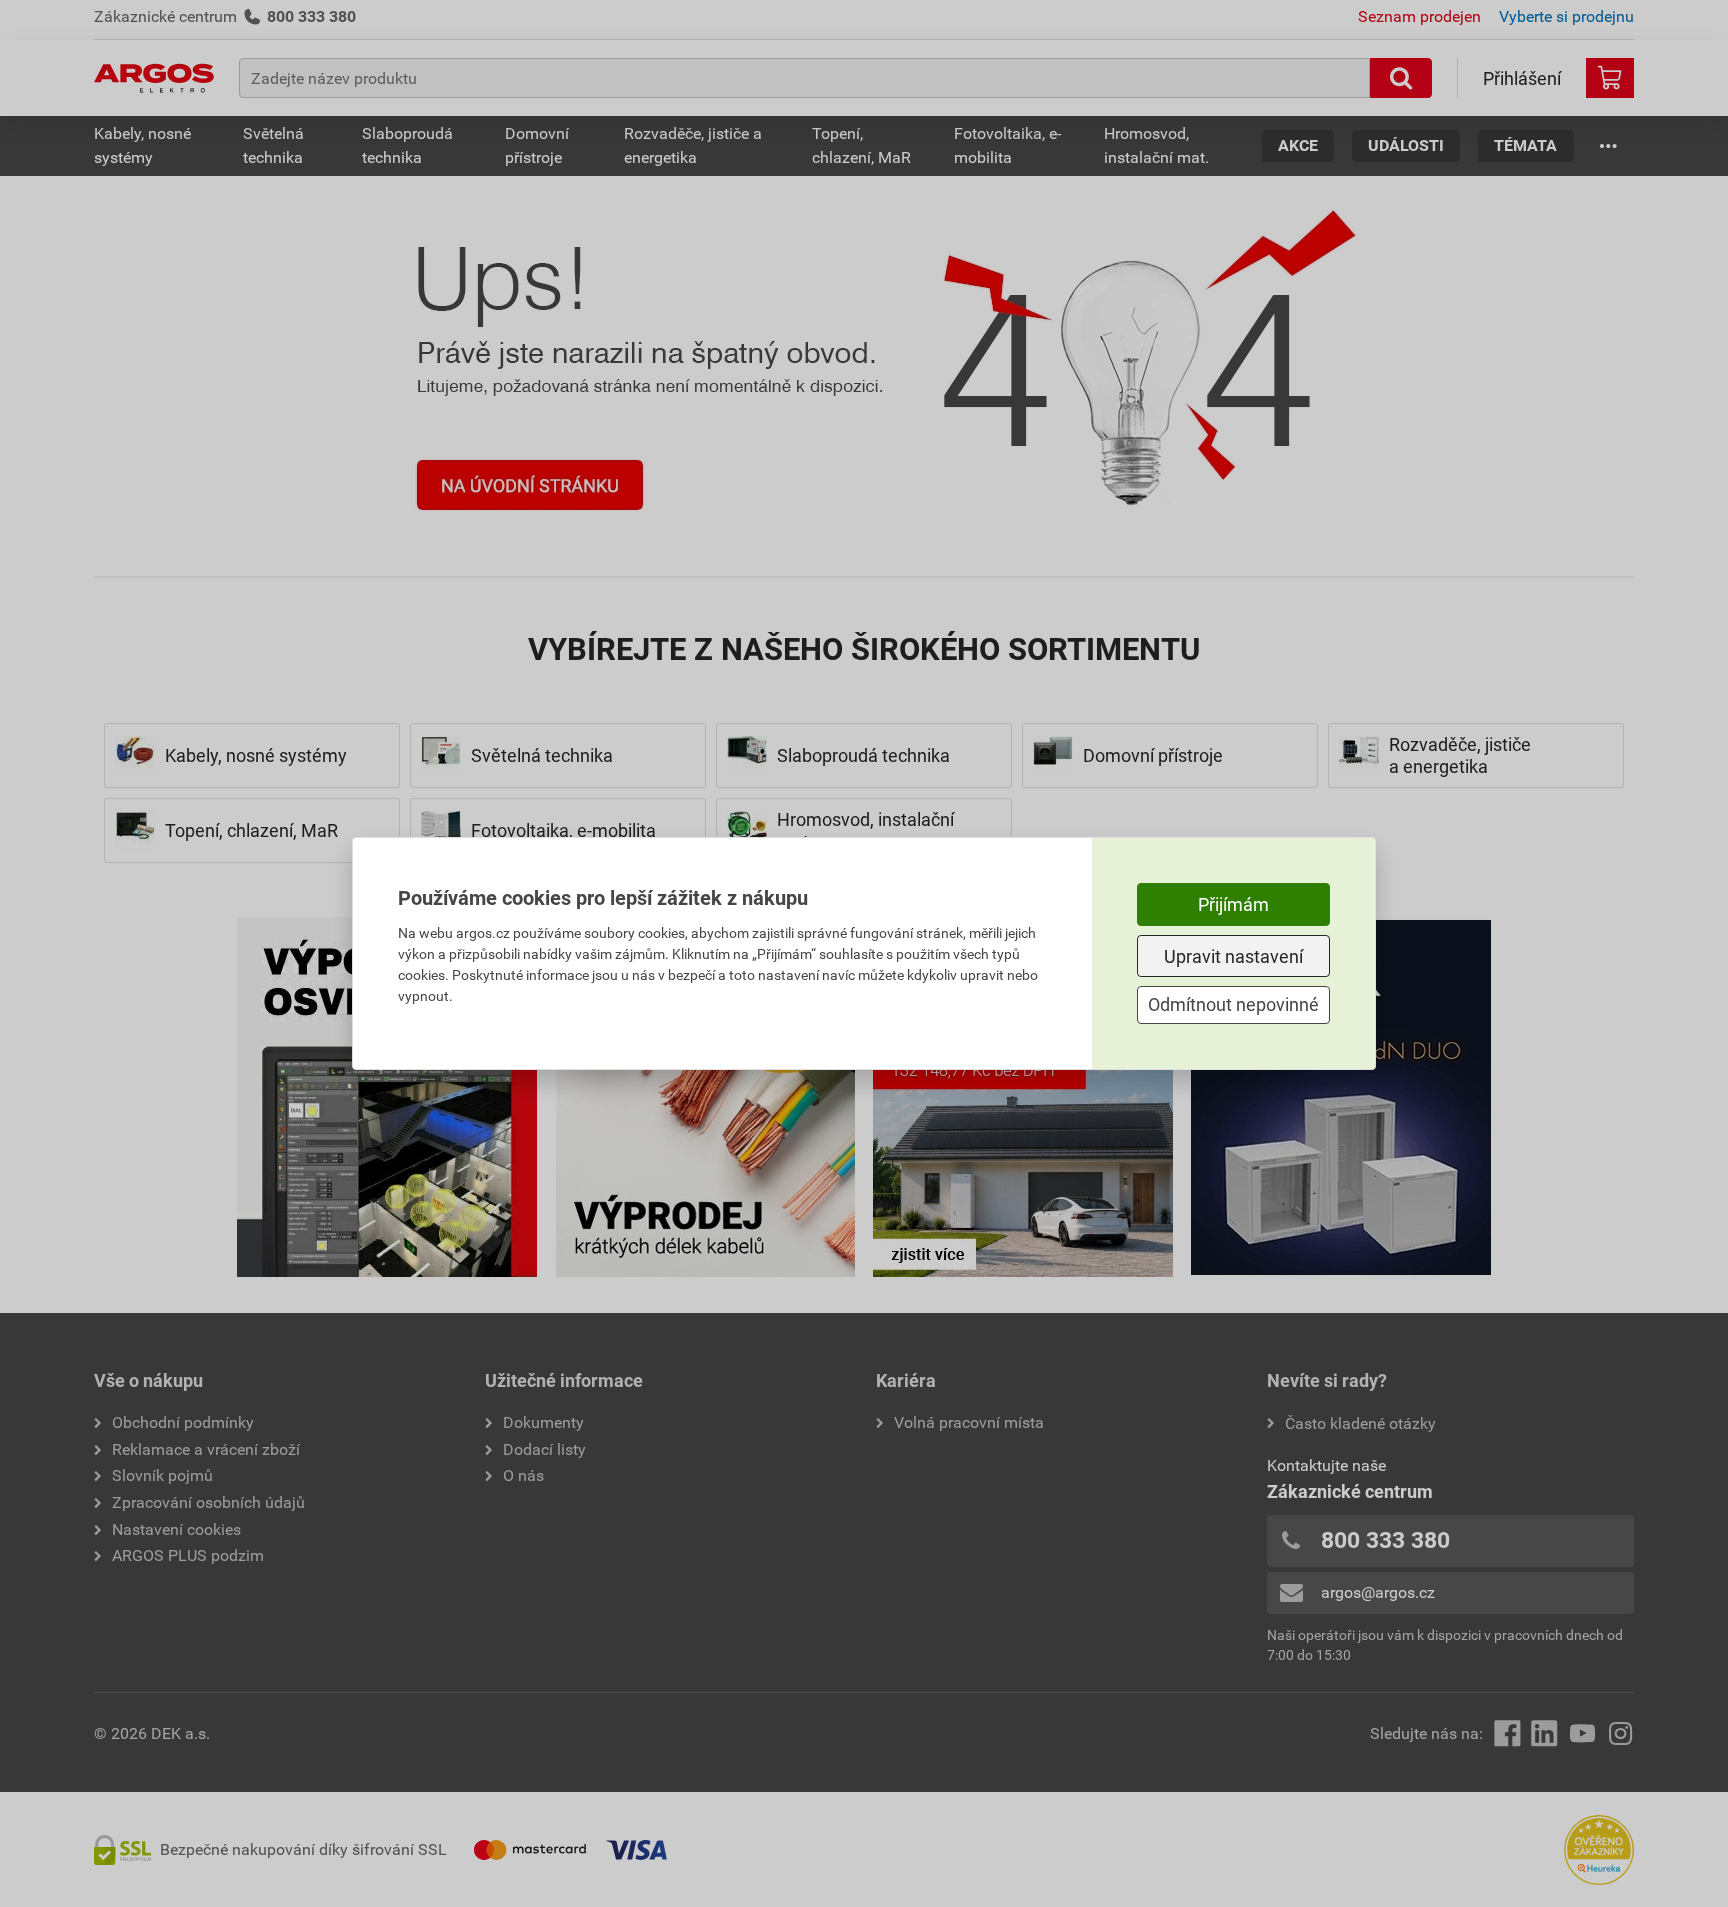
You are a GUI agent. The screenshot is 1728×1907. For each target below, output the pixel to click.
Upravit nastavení (1233, 956)
